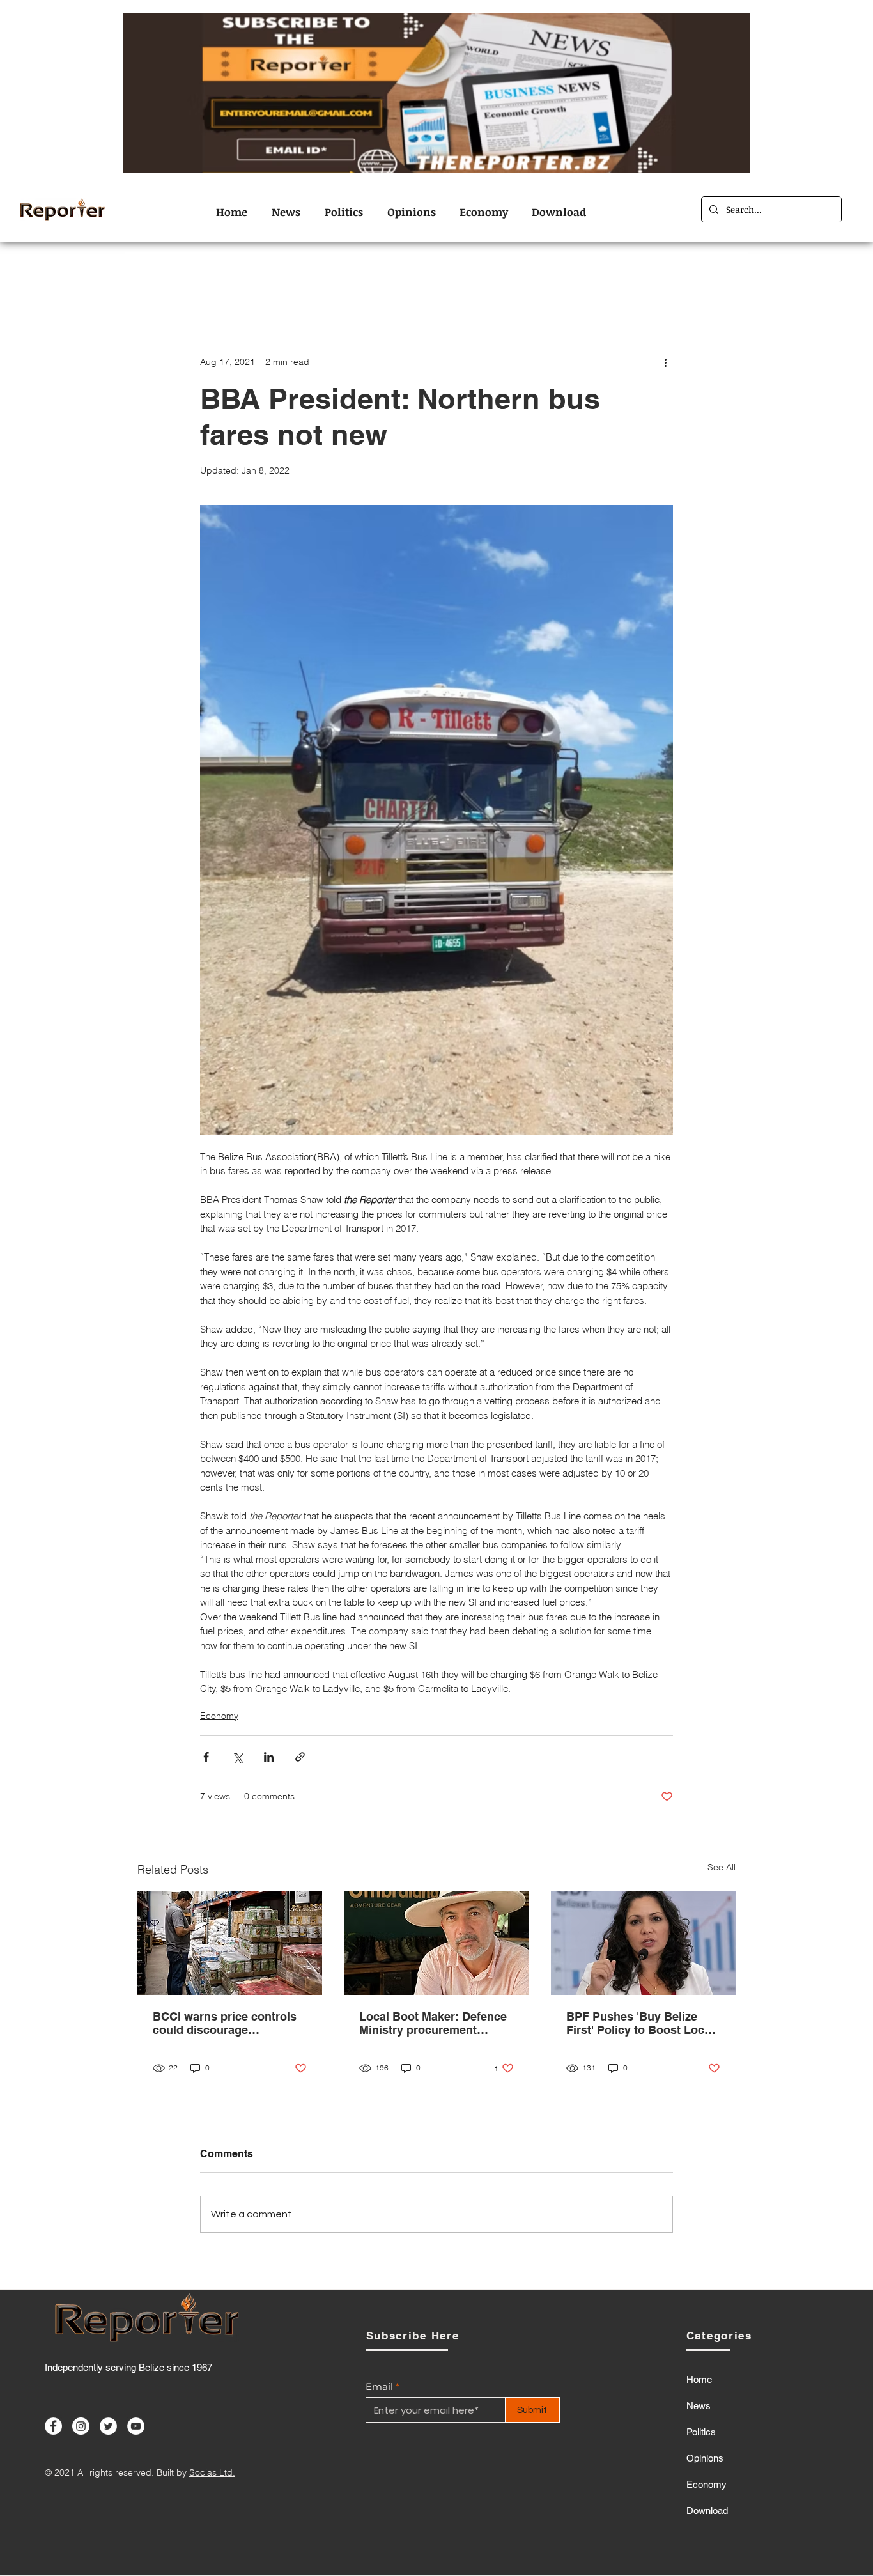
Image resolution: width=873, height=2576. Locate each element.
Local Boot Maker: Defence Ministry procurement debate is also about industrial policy (433, 2023)
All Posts (158, 277)
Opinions (547, 277)
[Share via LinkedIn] (269, 1757)
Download (707, 2510)
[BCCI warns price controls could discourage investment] (230, 1943)
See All (722, 1867)
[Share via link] (300, 1757)
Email (379, 2386)
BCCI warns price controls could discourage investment (225, 2023)
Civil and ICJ (231, 277)
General (434, 277)
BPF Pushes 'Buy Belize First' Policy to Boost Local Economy (640, 2023)
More (655, 277)
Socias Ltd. (212, 2472)
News (606, 277)
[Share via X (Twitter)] (237, 1757)
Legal (489, 277)
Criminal (304, 277)
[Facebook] (53, 2426)
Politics (701, 2432)
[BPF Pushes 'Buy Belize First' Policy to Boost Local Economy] (643, 1943)
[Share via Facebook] (206, 1757)
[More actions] (665, 362)
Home (699, 2379)
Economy (369, 277)
